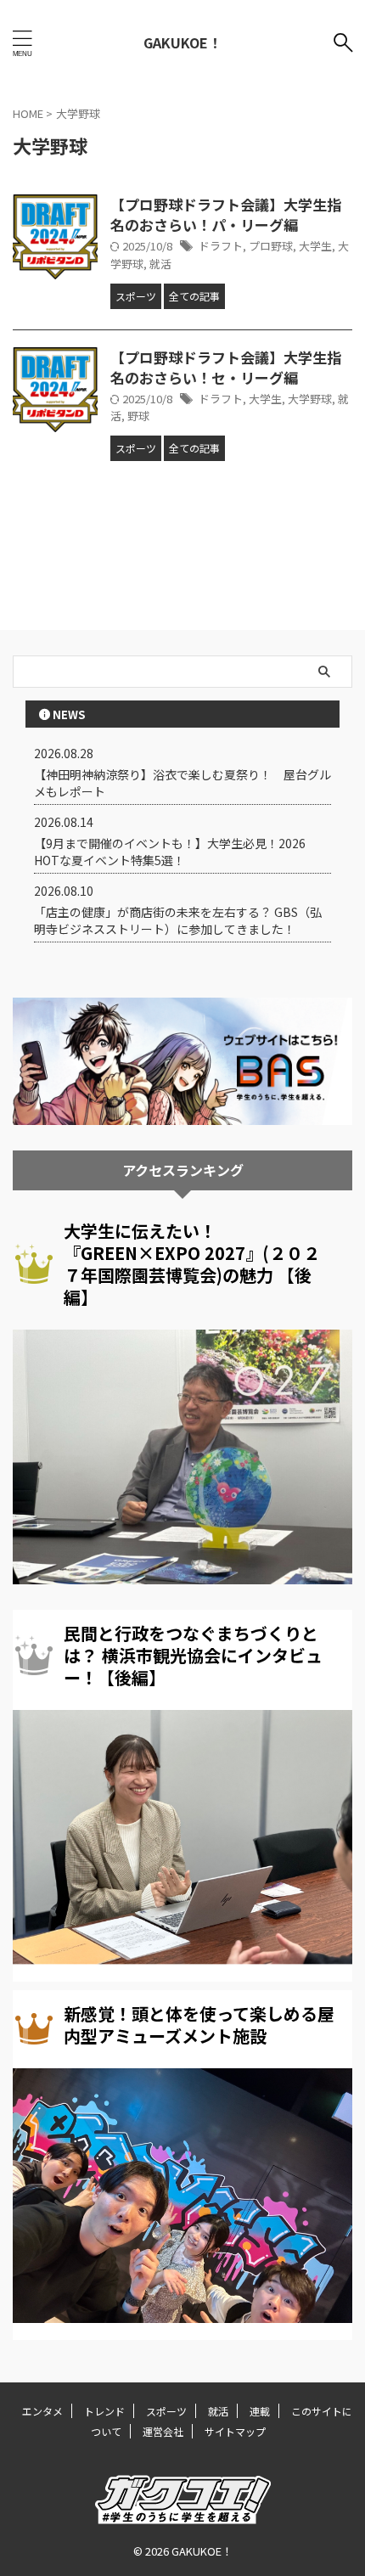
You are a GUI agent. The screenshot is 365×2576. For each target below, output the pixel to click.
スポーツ (166, 2411)
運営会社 (163, 2431)
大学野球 (310, 399)
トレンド (104, 2411)
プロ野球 (271, 246)
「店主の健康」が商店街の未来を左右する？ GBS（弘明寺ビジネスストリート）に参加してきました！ (178, 920)
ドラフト (221, 246)
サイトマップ (235, 2431)
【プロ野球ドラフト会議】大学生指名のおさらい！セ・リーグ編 (226, 367)
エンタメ (42, 2411)
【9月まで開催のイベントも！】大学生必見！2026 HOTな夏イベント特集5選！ (170, 852)
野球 (138, 416)
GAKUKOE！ (182, 42)
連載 (260, 2411)
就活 (160, 264)
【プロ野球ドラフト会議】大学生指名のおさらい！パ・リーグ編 (226, 214)
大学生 (315, 246)
